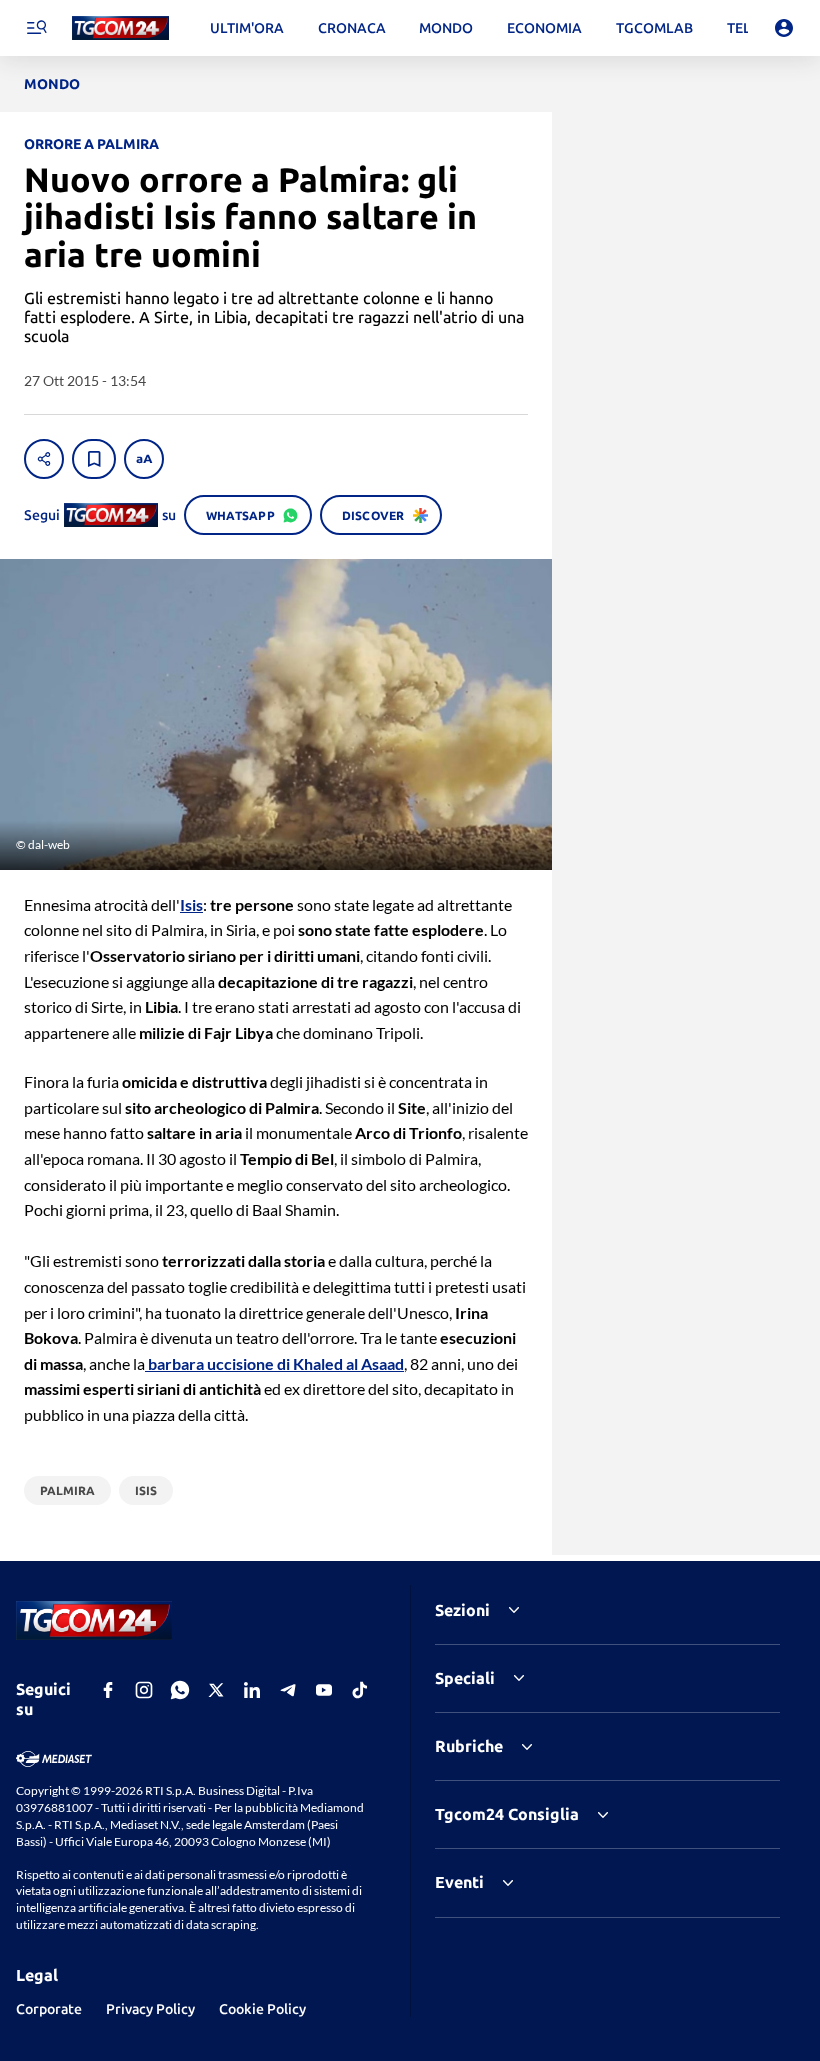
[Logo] (120, 28)
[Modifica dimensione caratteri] (144, 459)
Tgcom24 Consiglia (507, 1814)
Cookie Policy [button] (262, 2009)
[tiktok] (360, 1690)
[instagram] (144, 1690)
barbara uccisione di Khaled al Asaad (274, 1363)
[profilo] (784, 28)
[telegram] (288, 1690)
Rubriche (469, 1746)
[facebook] (108, 1690)
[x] (216, 1690)
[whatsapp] (180, 1690)
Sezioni (462, 1610)
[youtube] (324, 1690)
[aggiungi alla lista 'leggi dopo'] (94, 459)
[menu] (36, 28)
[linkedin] (252, 1690)
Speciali (465, 1678)
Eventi (459, 1882)
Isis (191, 904)
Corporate (49, 2009)
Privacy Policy (150, 2009)
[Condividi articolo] (44, 459)
